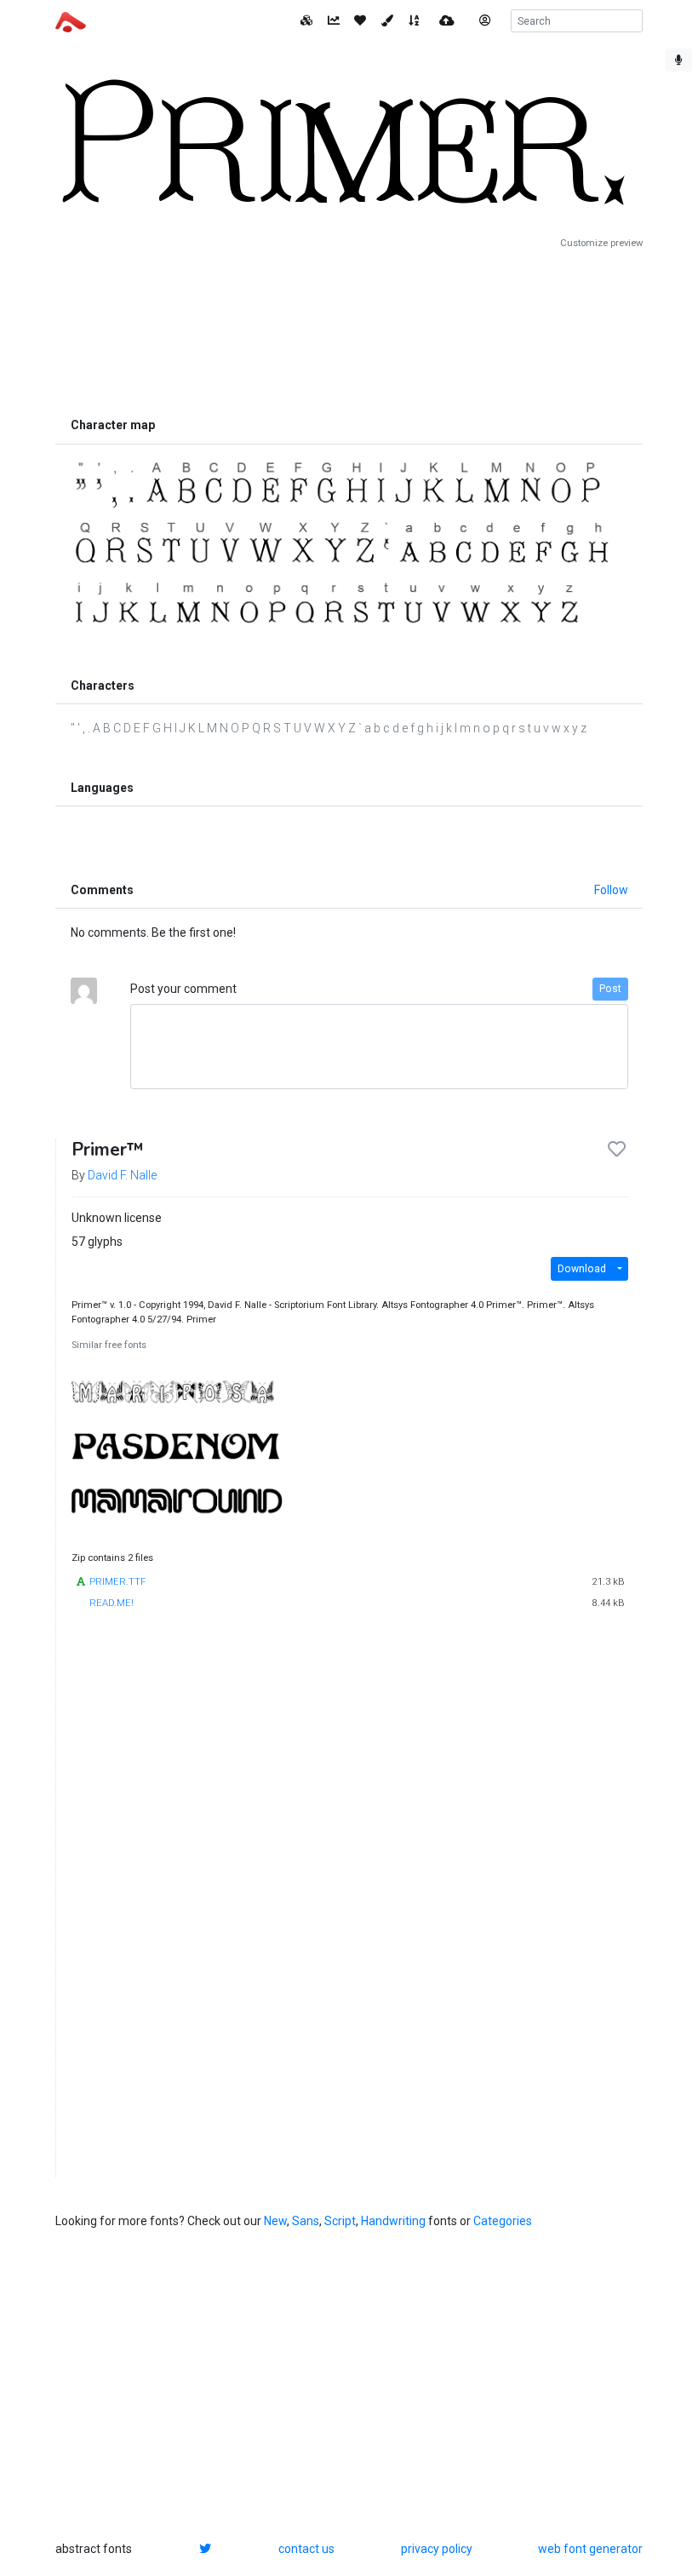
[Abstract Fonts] (71, 20)
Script (340, 2221)
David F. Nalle (122, 1175)
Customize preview (601, 243)
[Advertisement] (349, 330)
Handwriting (393, 2221)
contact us (306, 2549)
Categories (503, 2221)
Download (582, 1269)
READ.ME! (112, 1603)
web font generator (590, 2549)
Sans (306, 2221)
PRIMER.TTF (117, 1582)
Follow (611, 890)
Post (610, 989)
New (275, 2221)
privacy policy (437, 2549)
